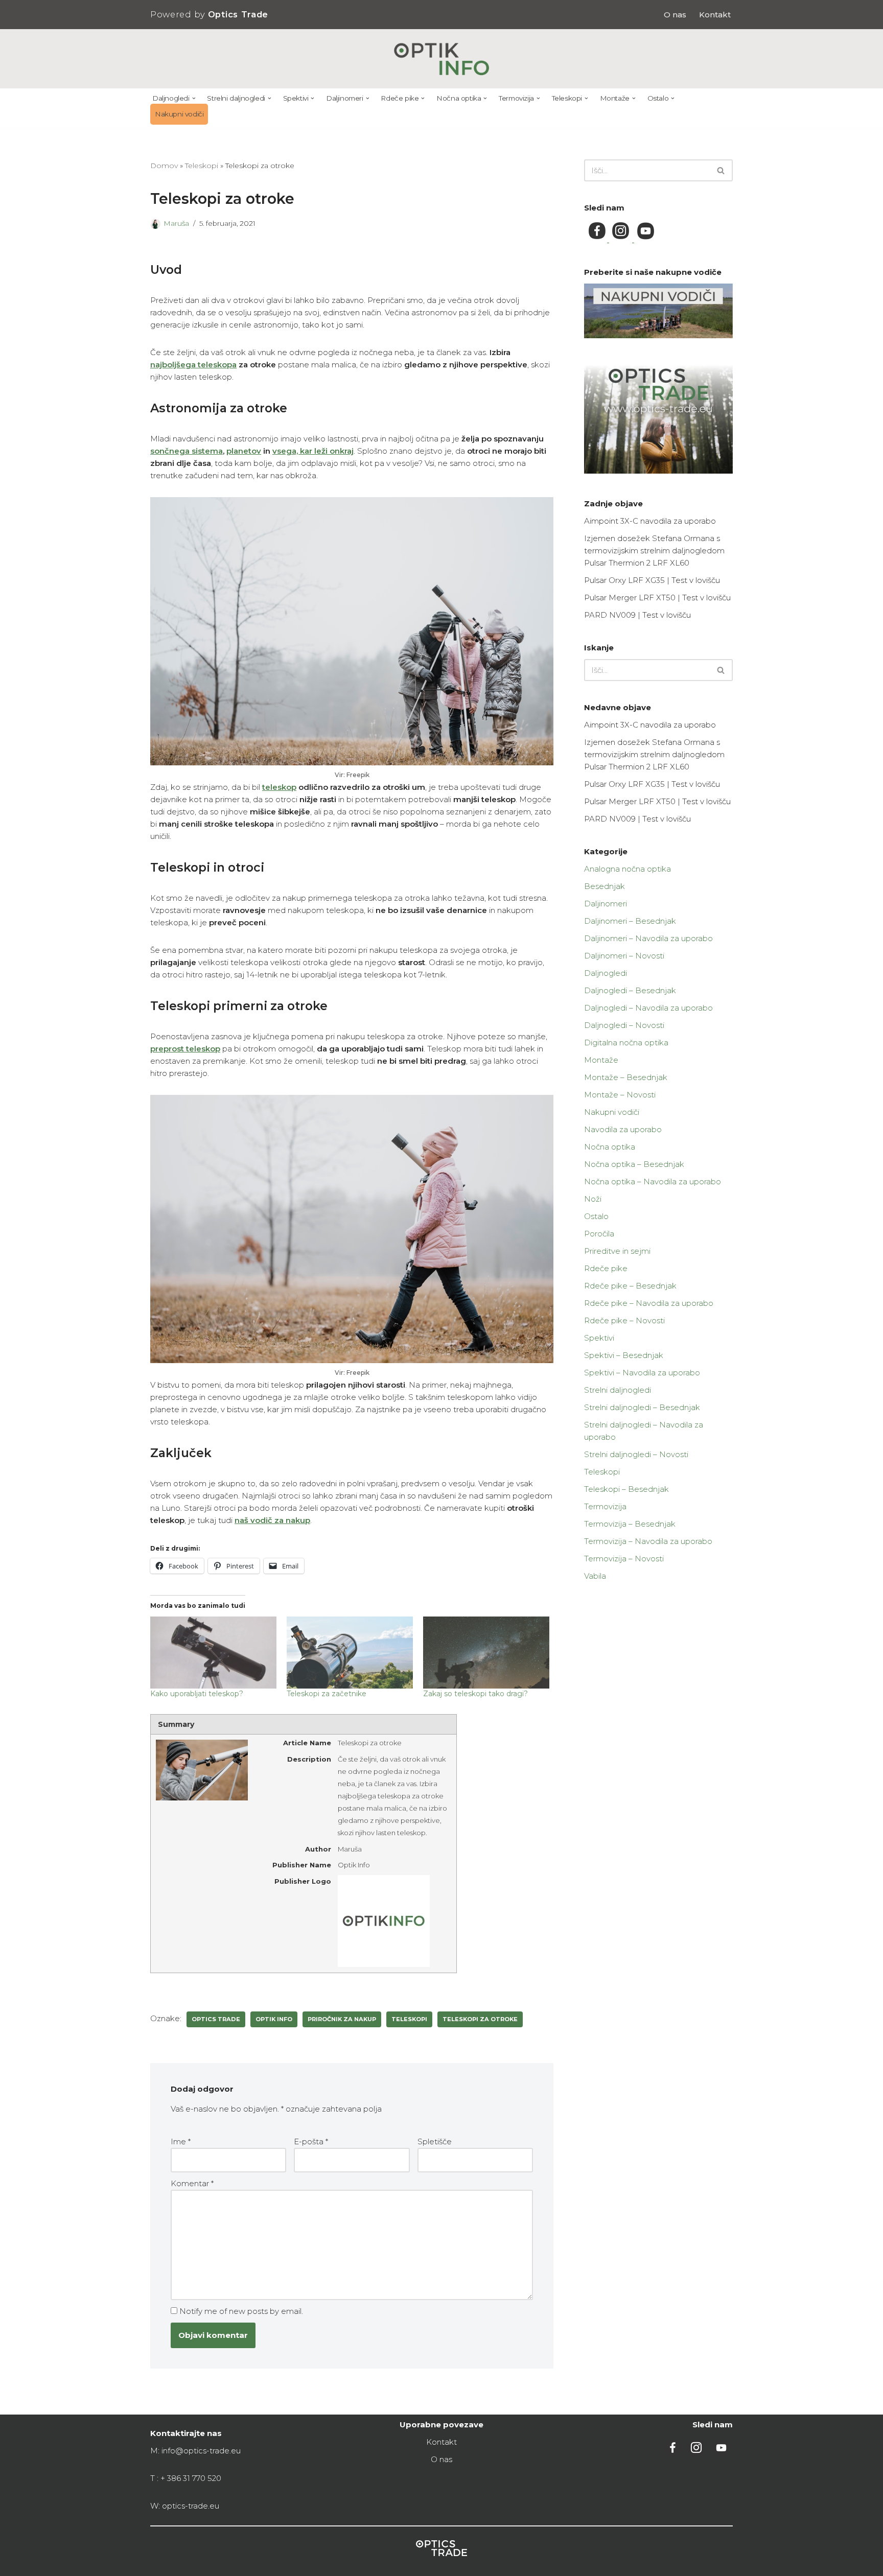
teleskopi (409, 2019)
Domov (164, 166)
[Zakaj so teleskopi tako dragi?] (486, 1653)
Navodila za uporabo (623, 1129)
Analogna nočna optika (628, 869)
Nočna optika (610, 1147)
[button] (194, 98)
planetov (244, 451)
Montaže (601, 1060)
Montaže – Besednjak (626, 1077)
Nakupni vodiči (179, 114)
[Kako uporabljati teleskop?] (213, 1653)
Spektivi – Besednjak (624, 1355)
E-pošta (311, 2141)
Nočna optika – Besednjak (634, 1164)
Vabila (595, 1576)
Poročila (599, 1234)
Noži (593, 1199)
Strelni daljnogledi (618, 1390)
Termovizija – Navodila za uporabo (648, 1541)
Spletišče (435, 2141)
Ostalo (596, 1216)
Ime (181, 2141)
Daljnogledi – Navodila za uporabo (648, 1008)
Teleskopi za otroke (480, 2019)
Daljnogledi (606, 973)
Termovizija (605, 1506)
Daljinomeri (606, 904)
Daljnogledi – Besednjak (630, 990)
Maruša (176, 223)
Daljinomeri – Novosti (624, 956)
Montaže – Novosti (620, 1095)
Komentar (192, 2183)
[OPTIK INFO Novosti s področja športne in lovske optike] (442, 59)
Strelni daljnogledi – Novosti (636, 1454)
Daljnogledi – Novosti (624, 1025)
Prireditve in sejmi (617, 1251)
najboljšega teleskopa (193, 365)
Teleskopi (202, 166)
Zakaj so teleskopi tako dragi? (475, 1694)
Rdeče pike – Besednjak (630, 1286)
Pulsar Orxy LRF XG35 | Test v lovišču (652, 580)
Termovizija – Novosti (624, 1559)
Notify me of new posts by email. (241, 2311)
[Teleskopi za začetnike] (350, 1653)
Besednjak (605, 886)
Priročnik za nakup (342, 2019)
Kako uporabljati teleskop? (197, 1694)
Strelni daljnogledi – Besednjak (642, 1407)
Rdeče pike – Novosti (624, 1320)
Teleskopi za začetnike (327, 1694)
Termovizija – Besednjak (630, 1524)
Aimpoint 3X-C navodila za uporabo (650, 521)
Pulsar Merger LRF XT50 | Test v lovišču (657, 598)
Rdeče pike (606, 1268)
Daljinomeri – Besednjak (630, 921)
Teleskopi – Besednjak (626, 1489)
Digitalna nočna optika (626, 1043)
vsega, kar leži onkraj (313, 451)
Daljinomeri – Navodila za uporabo (648, 938)
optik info (274, 2019)
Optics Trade (216, 2019)
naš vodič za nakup (272, 1520)
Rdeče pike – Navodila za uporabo (649, 1303)
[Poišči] (721, 170)
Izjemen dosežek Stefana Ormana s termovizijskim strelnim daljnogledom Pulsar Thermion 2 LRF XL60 (654, 551)
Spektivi (599, 1338)
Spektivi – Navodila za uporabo (642, 1373)
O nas (675, 15)
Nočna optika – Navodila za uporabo (653, 1181)
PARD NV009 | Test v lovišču (637, 615)
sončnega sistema (187, 451)
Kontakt (715, 15)
